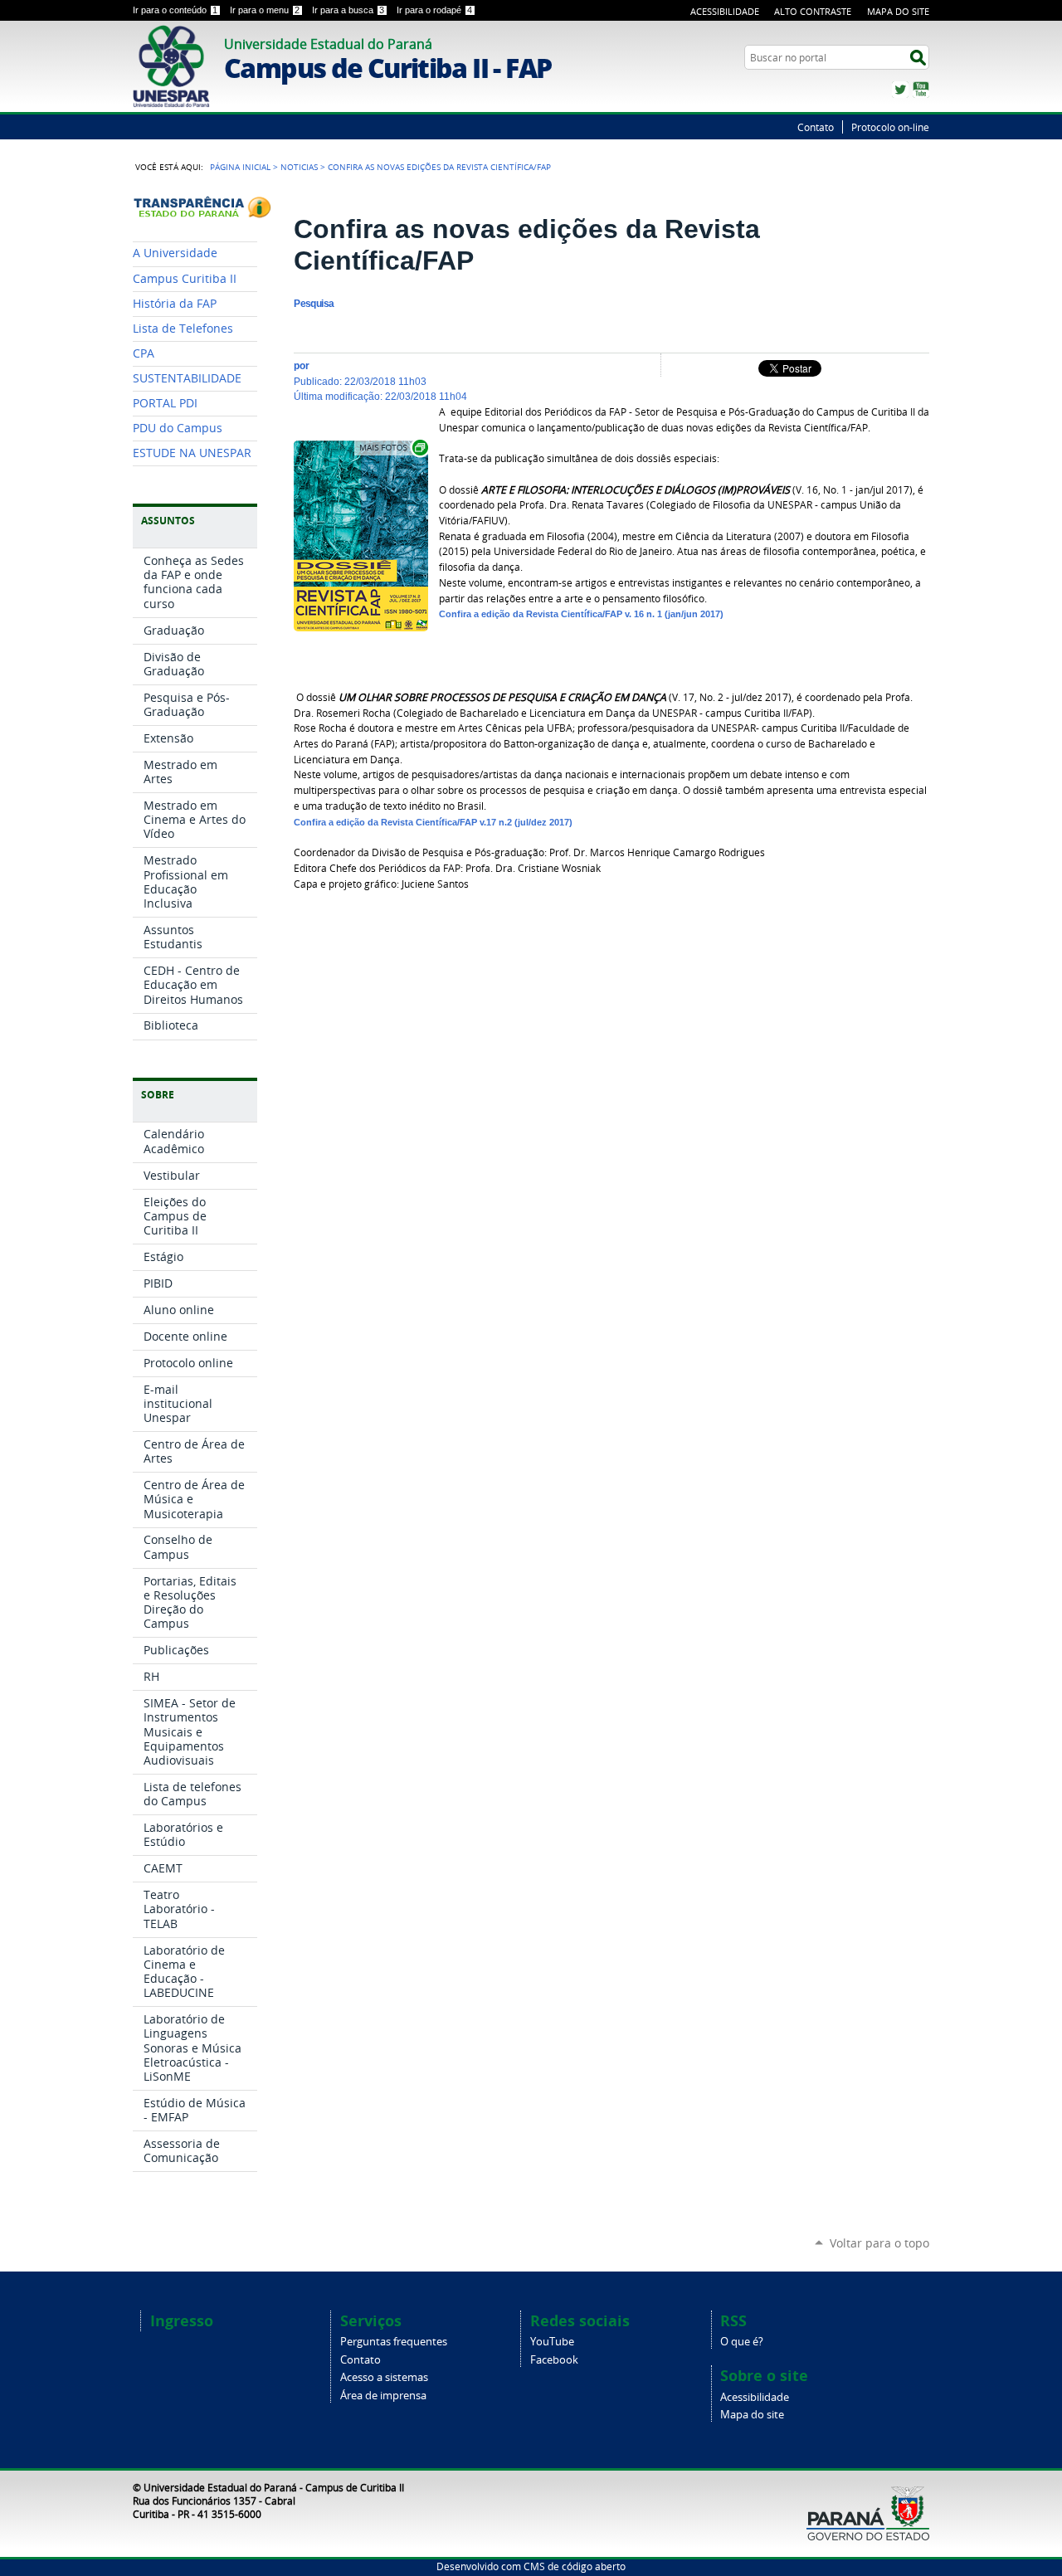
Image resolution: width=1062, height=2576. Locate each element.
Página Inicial (240, 167)
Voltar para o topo (879, 2243)
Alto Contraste (813, 11)
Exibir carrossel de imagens (392, 448)
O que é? (742, 2342)
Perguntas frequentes (394, 2342)
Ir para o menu (265, 10)
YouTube (921, 90)
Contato (816, 127)
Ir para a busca (348, 10)
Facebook (554, 2360)
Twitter (900, 90)
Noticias (299, 167)
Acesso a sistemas (384, 2377)
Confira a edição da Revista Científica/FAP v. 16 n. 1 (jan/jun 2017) (581, 614)
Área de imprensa (383, 2396)
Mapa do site (752, 2415)
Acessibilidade (725, 11)
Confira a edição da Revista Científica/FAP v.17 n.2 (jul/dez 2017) (433, 822)
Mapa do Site (898, 11)
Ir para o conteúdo (175, 10)
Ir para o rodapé (434, 10)
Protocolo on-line (890, 127)
